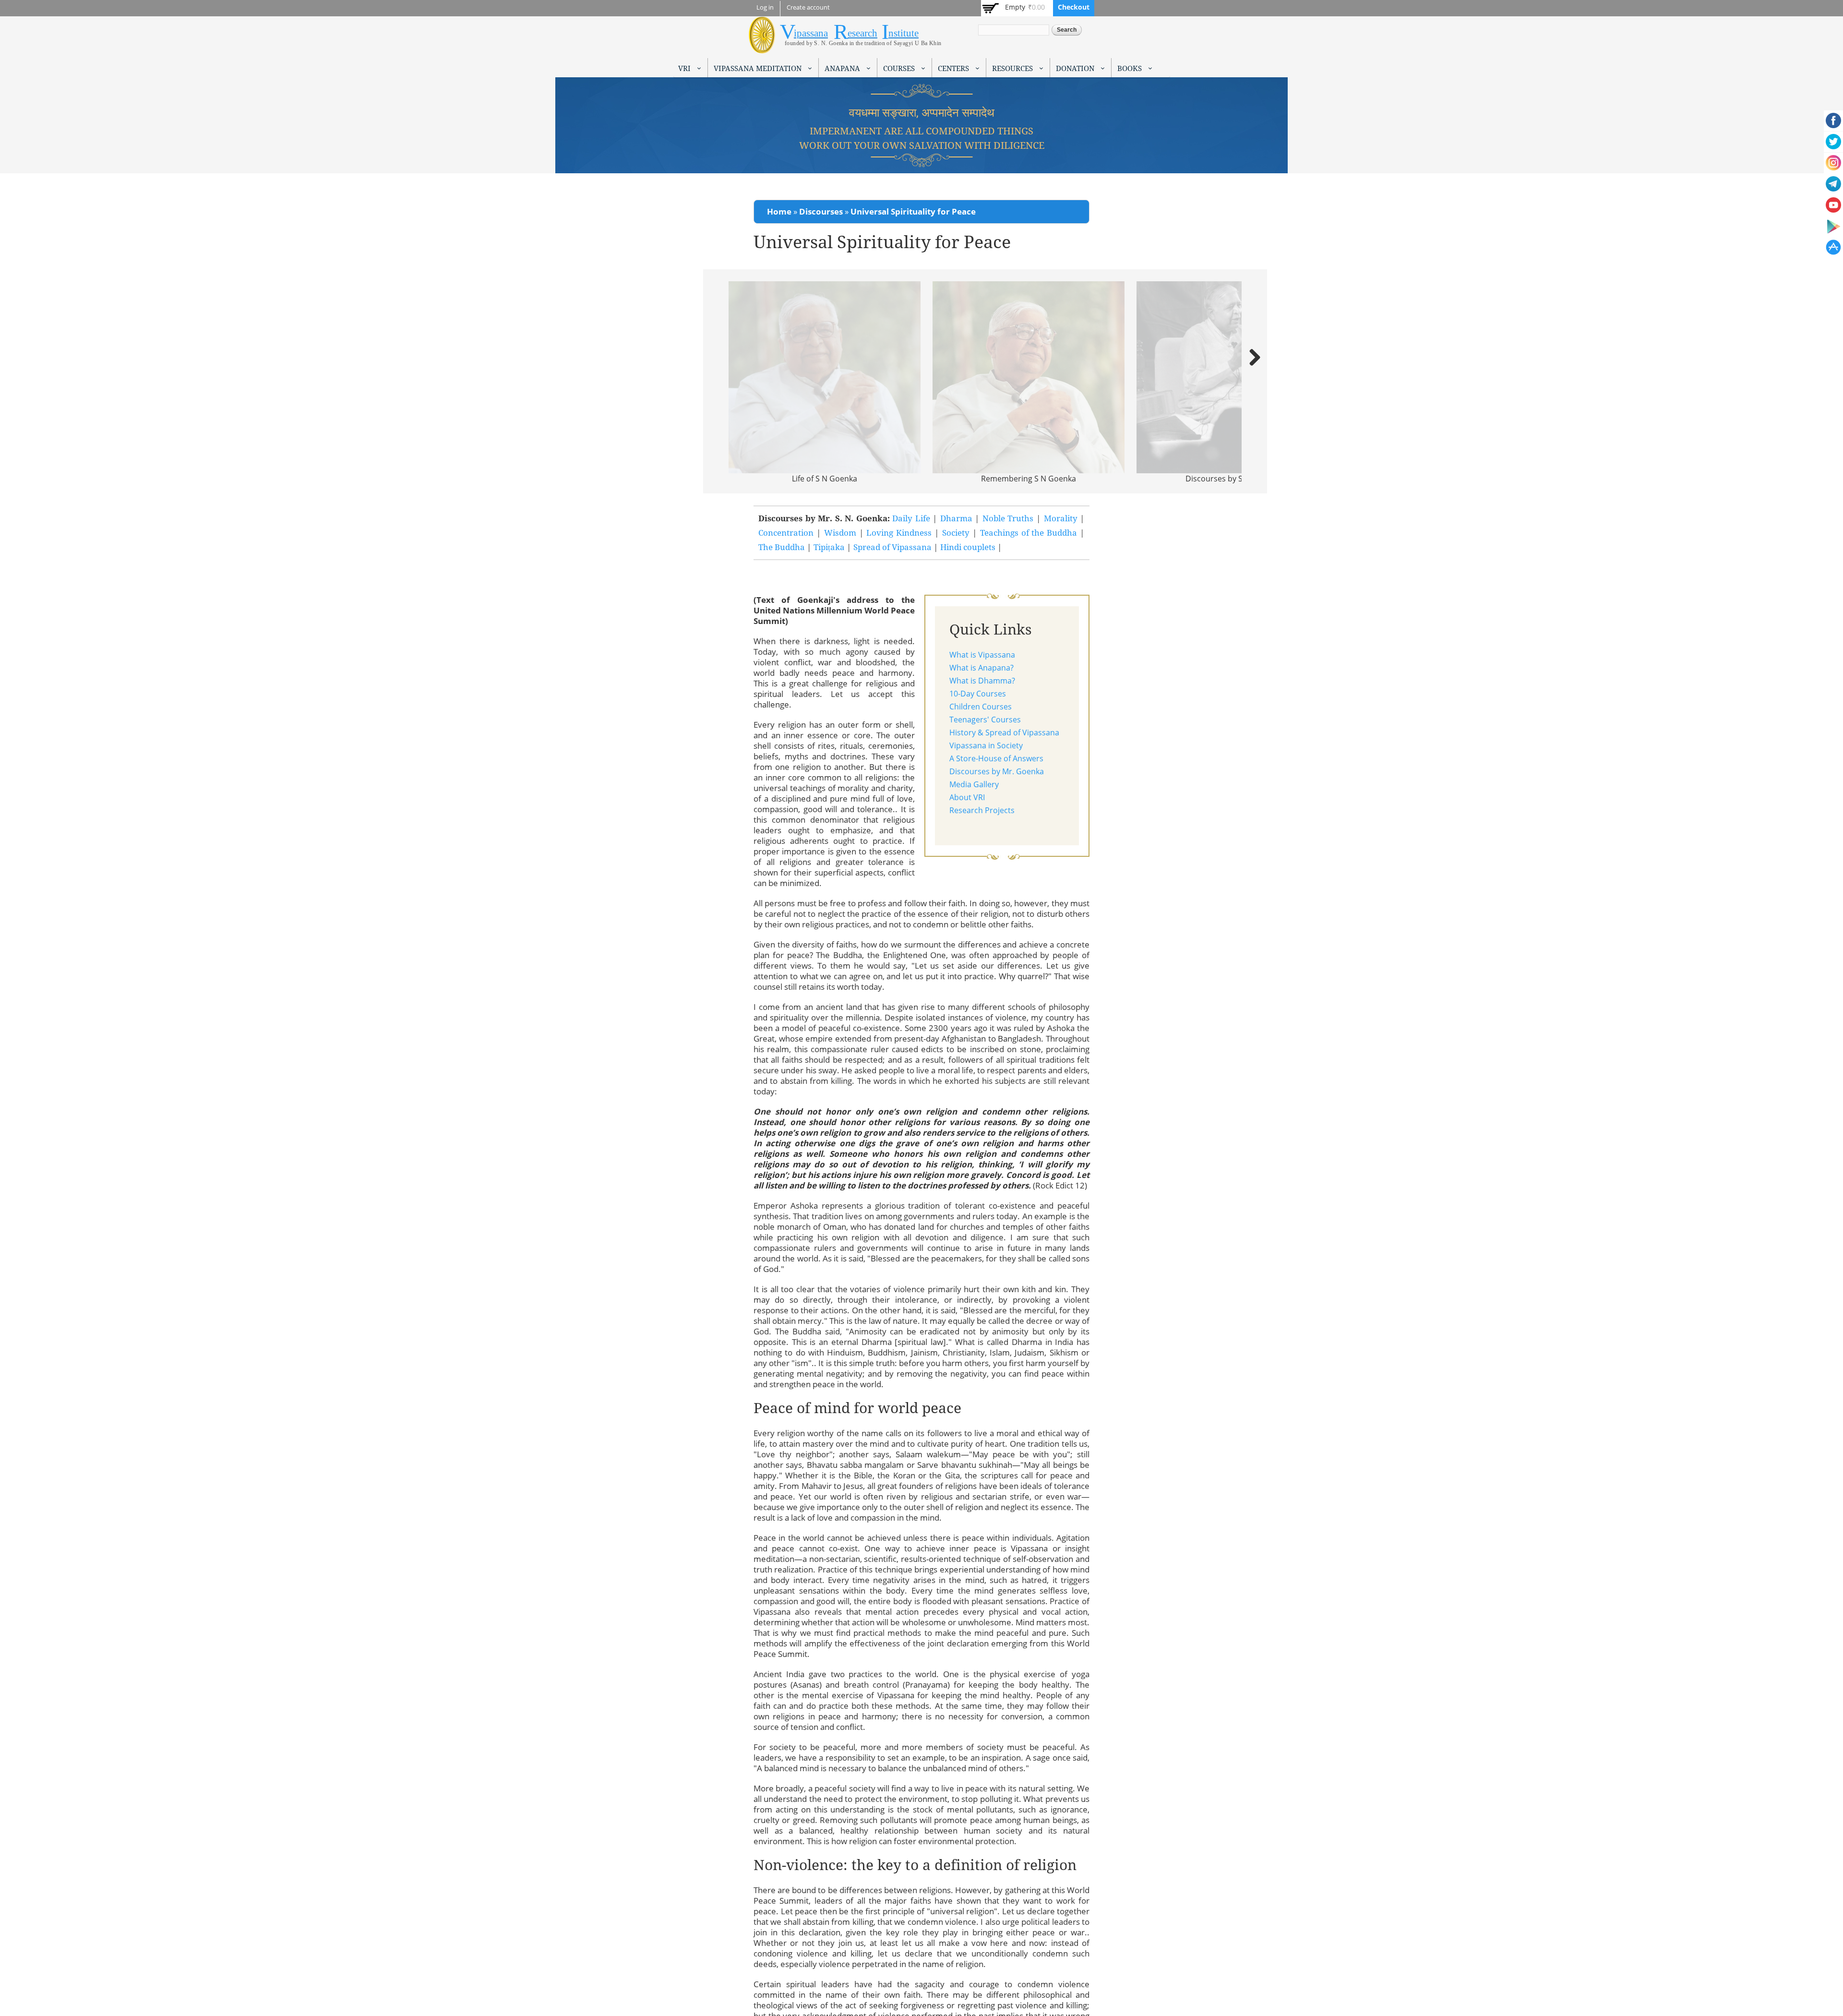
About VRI (967, 797)
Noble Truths (1008, 518)
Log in (765, 7)
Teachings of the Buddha (1029, 533)
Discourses (821, 211)
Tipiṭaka (829, 547)
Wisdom (840, 533)
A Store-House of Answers (996, 758)
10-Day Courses (978, 694)
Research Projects (982, 810)
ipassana (811, 33)
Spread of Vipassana (892, 547)
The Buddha (782, 547)
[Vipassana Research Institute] (762, 48)
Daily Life (911, 518)
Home (779, 211)
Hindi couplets (968, 547)
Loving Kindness (900, 533)
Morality (1061, 518)
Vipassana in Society (986, 745)
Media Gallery (974, 784)
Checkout (1074, 7)
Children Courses (981, 707)
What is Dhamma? (982, 681)
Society (956, 533)
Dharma (956, 518)
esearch (862, 33)
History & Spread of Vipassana (1004, 732)
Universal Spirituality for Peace (913, 211)
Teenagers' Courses (985, 720)
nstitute (904, 33)
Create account (808, 7)
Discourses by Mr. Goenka (997, 771)
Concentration (786, 533)
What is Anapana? (981, 668)
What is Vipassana (982, 655)
